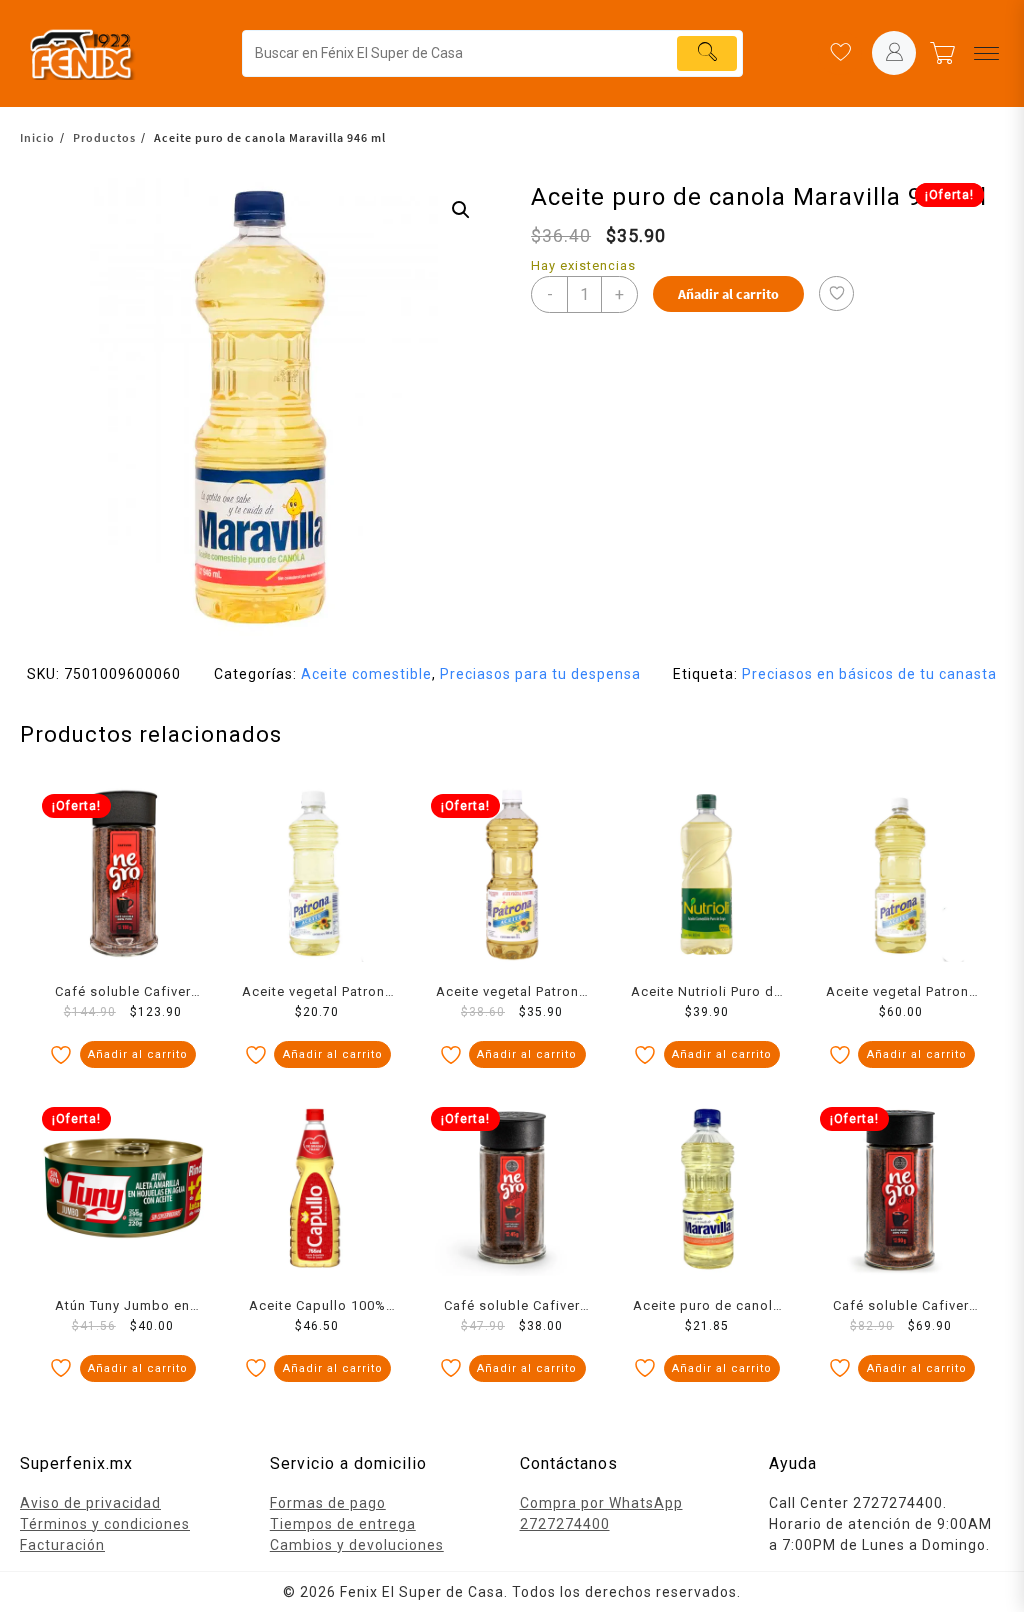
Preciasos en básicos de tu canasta (869, 674)
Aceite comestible (366, 674)
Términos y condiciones (105, 1524)
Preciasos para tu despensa (540, 674)
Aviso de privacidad (90, 1503)
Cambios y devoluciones (357, 1545)
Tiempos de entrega (343, 1524)
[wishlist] (840, 53)
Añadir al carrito (728, 294)
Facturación (62, 1545)
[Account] (894, 53)
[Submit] (707, 53)
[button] (461, 210)
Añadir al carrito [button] (138, 1054)
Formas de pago (328, 1503)
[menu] (986, 53)
